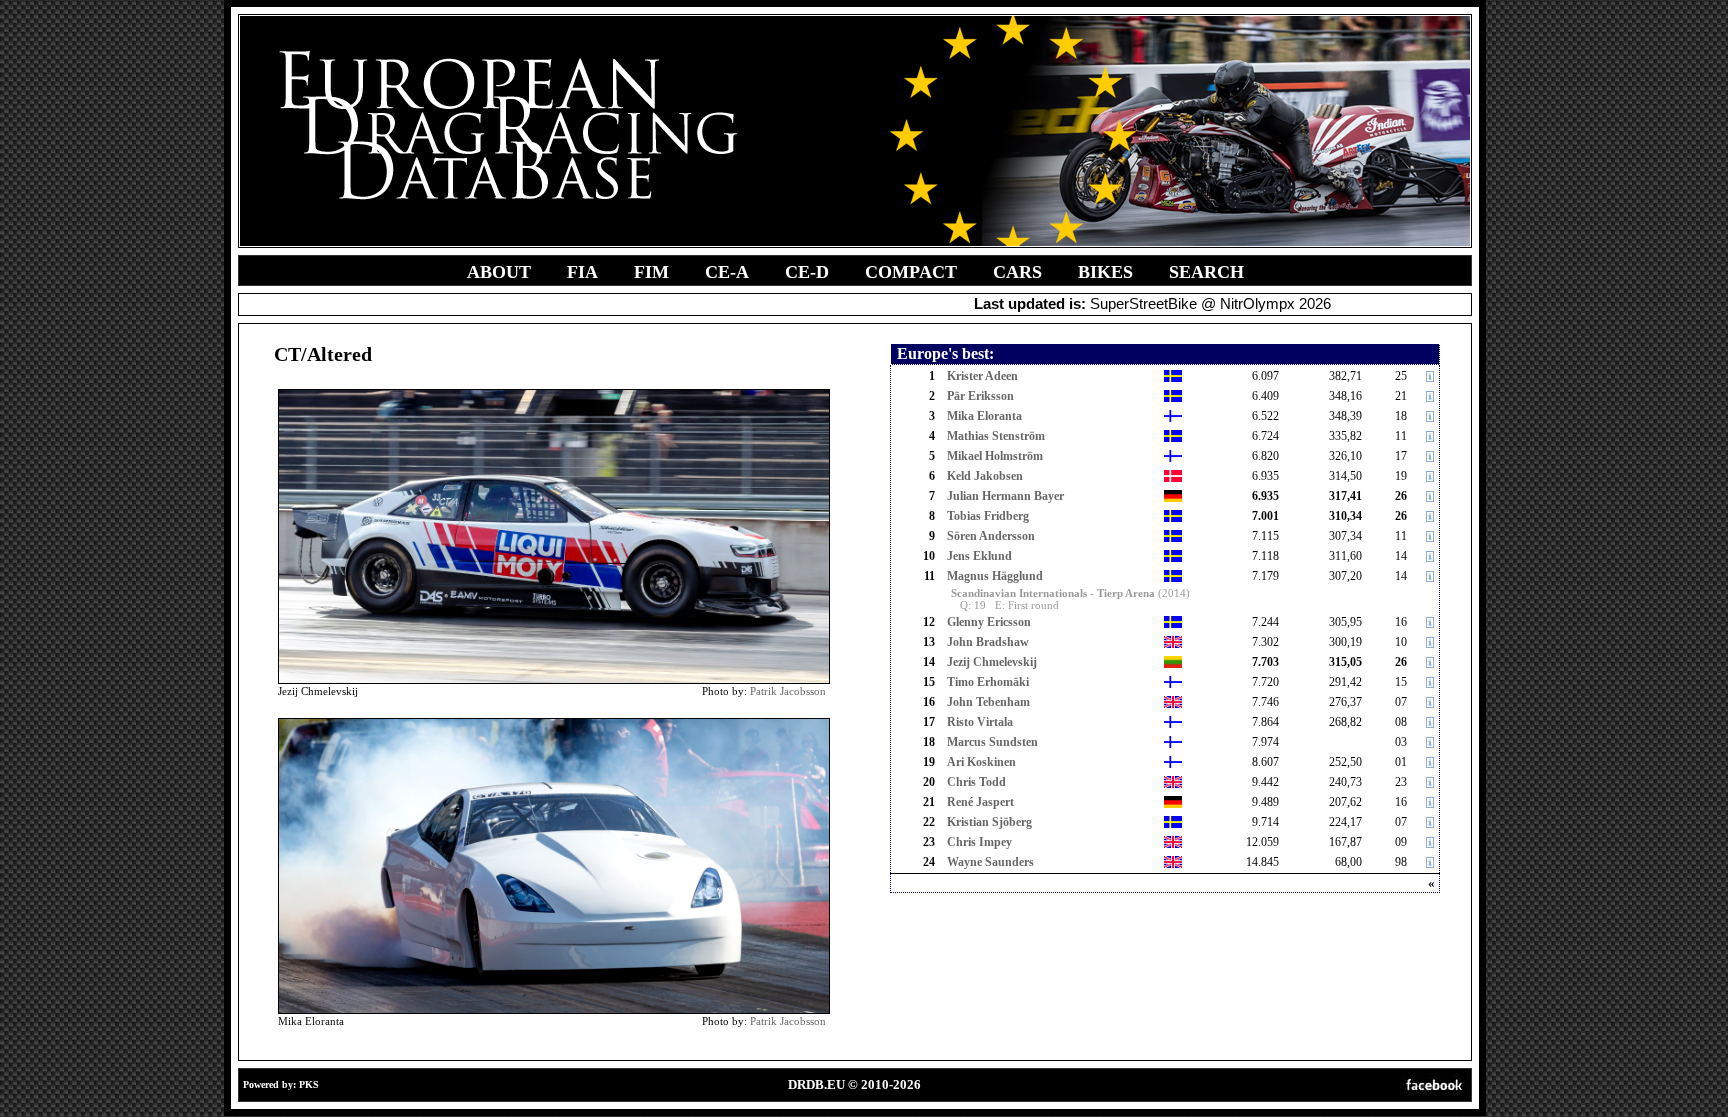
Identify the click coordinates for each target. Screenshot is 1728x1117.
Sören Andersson (991, 536)
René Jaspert (980, 802)
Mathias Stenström (996, 436)
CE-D (807, 272)
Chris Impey (979, 842)
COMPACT (911, 272)
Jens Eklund (979, 556)
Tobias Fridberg (988, 516)
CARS (1017, 272)
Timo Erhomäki (988, 682)
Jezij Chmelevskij (992, 662)
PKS (309, 1084)
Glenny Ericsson (989, 622)
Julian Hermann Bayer (1005, 496)
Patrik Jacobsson (788, 691)
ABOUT (499, 272)
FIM (651, 272)
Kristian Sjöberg (989, 822)
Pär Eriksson (980, 396)
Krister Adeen (982, 376)
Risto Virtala (980, 722)
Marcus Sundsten (992, 742)
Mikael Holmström (995, 456)
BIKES (1105, 272)
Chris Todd (976, 782)
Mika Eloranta (984, 416)
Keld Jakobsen (985, 476)
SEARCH (1206, 272)
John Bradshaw (988, 642)
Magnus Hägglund (995, 576)
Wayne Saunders (990, 862)
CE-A (727, 272)
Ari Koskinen (981, 762)
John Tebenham (988, 702)
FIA (582, 272)
